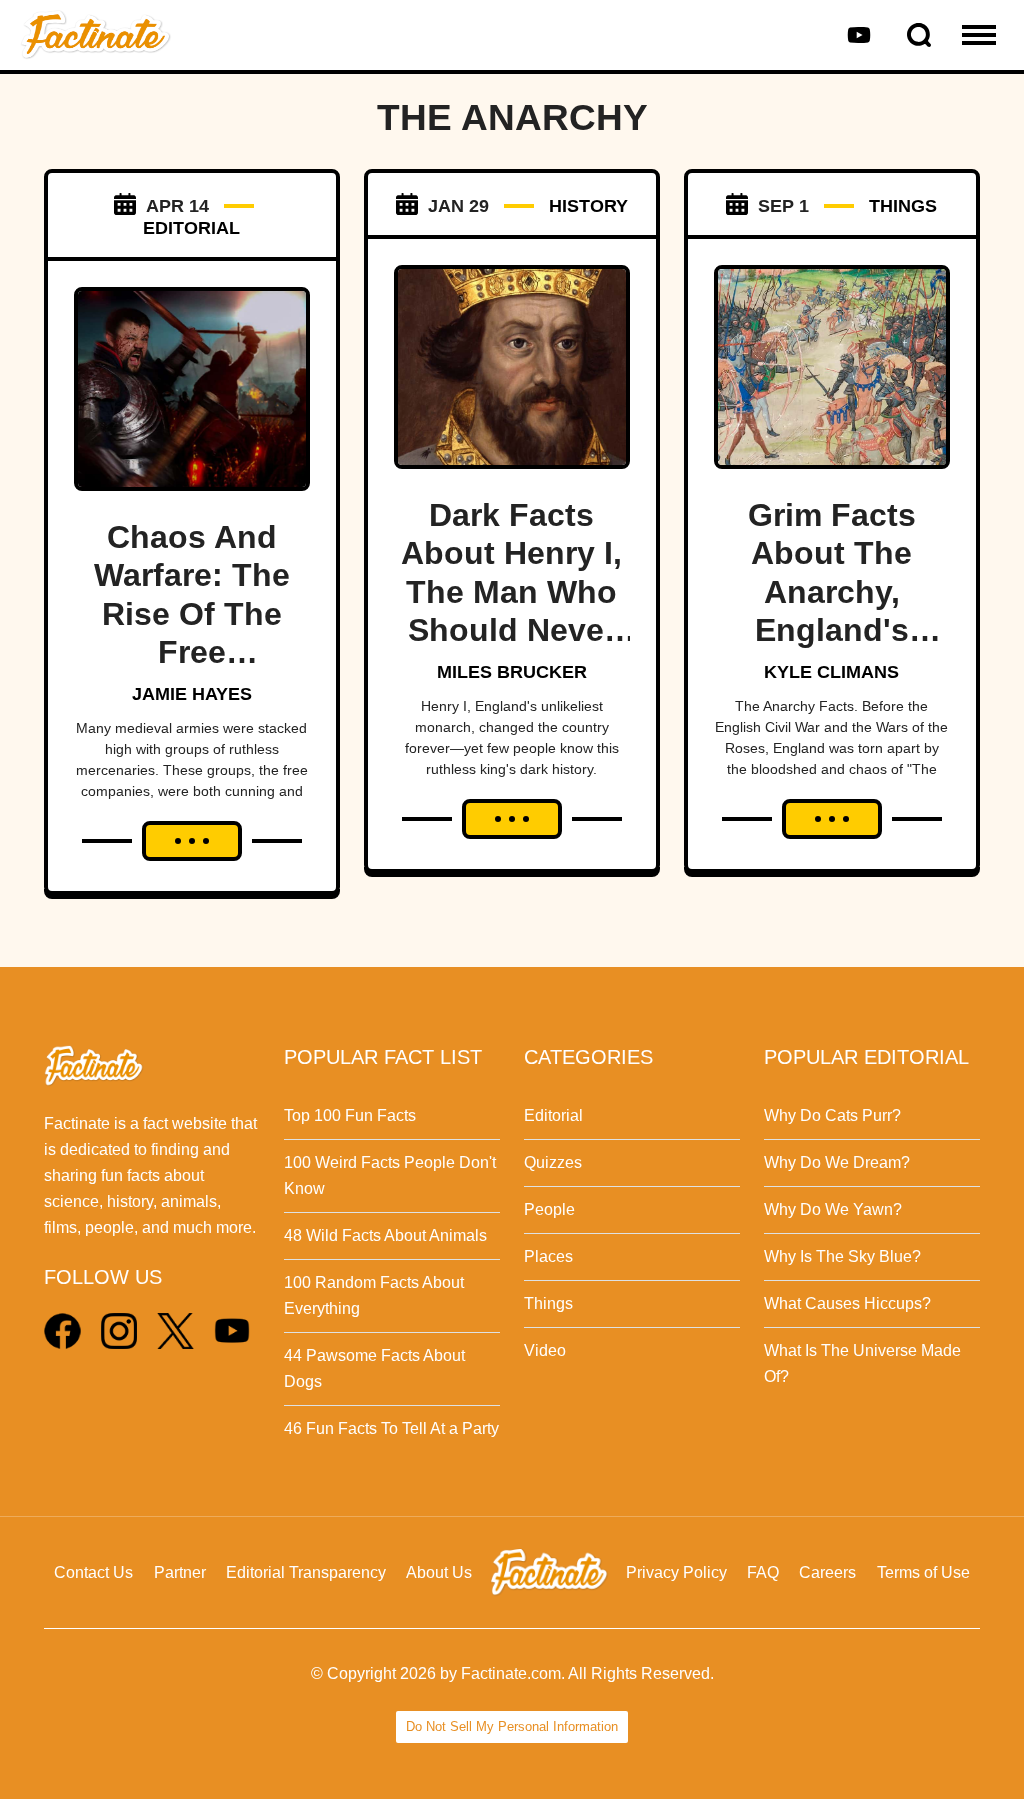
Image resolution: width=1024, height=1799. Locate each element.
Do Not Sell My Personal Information (512, 1726)
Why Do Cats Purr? (832, 1115)
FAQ (763, 1572)
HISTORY (588, 206)
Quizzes (553, 1162)
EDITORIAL (191, 228)
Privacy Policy (676, 1572)
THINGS (903, 206)
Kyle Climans (831, 672)
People (549, 1209)
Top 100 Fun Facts (350, 1115)
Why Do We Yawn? (833, 1209)
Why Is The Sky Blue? (842, 1256)
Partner (180, 1572)
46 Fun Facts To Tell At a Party (391, 1428)
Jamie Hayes (192, 694)
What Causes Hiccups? (847, 1303)
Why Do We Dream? (837, 1162)
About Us (439, 1572)
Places (548, 1256)
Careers (827, 1572)
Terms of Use (923, 1572)
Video (545, 1350)
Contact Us (93, 1572)
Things (548, 1303)
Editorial (553, 1115)
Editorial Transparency (306, 1572)
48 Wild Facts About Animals (385, 1235)
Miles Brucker (512, 672)
